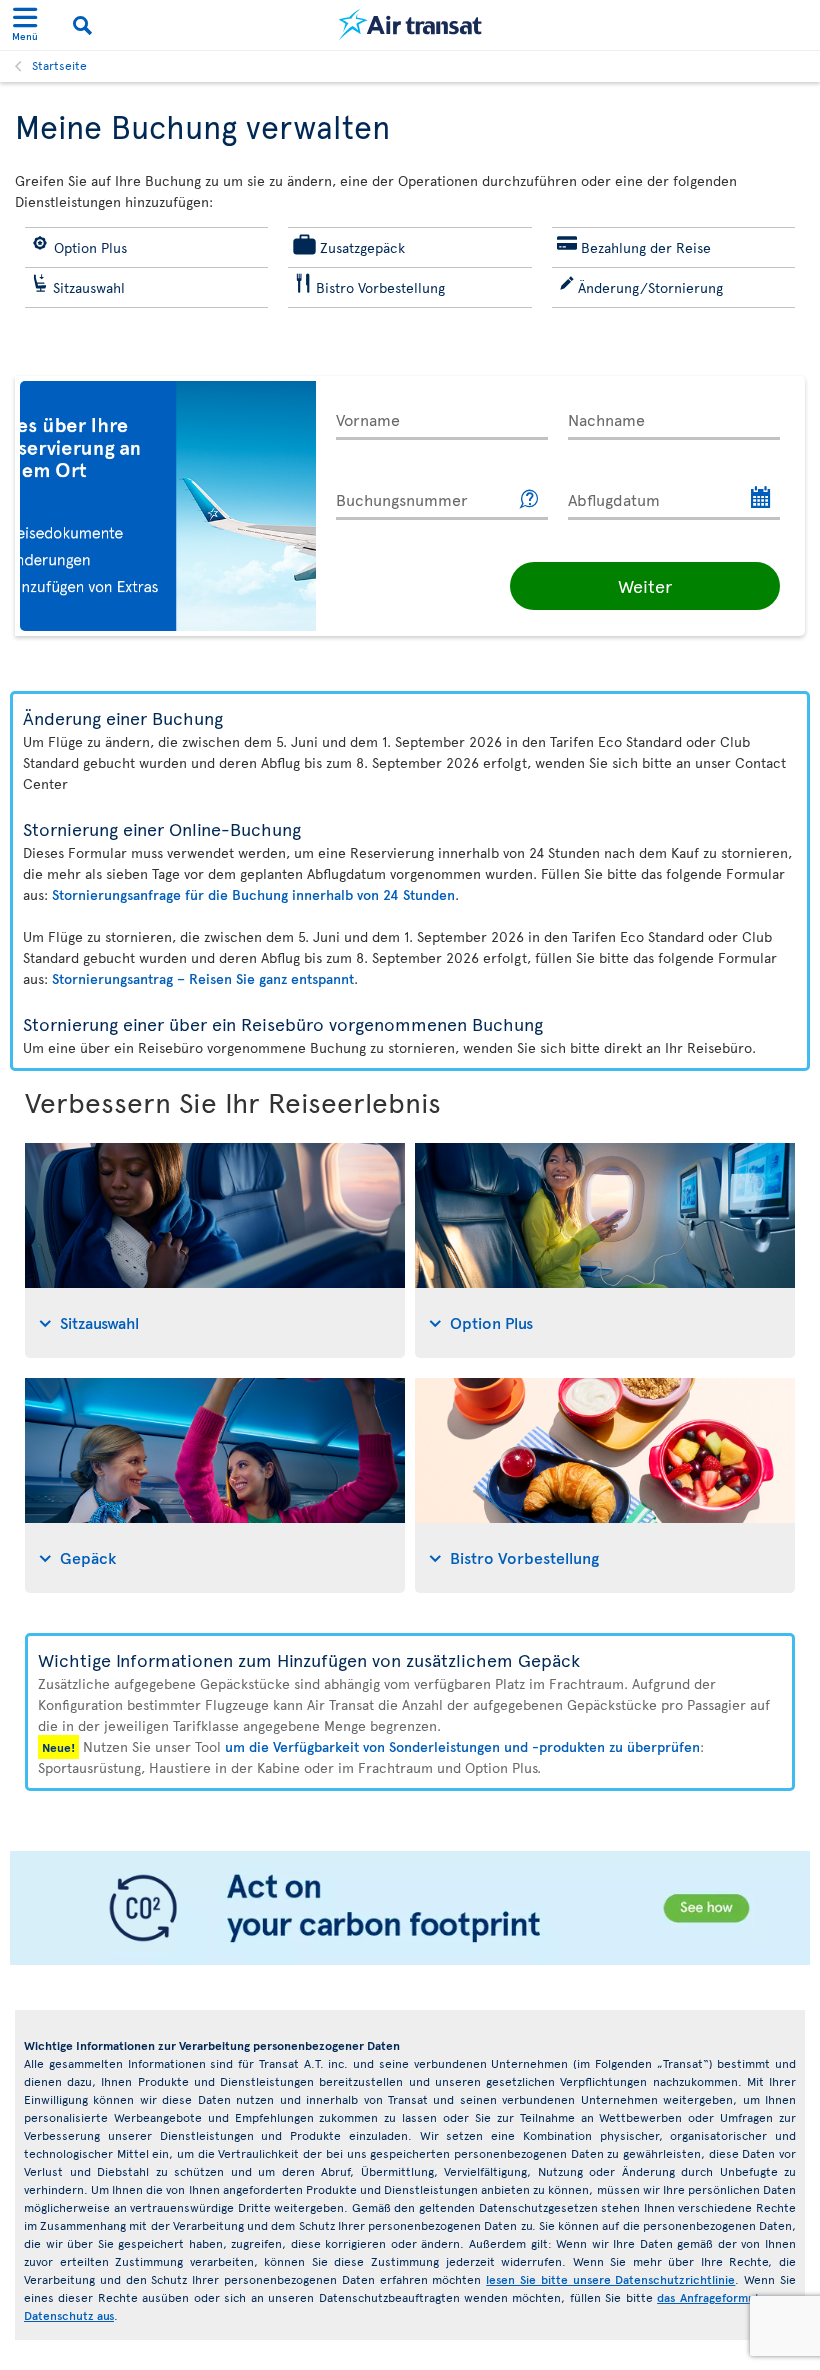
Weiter (645, 585)
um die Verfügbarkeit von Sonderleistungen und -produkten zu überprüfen (462, 1746)
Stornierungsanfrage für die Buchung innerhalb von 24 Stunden (253, 894)
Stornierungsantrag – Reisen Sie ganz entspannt (203, 978)
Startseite (59, 65)
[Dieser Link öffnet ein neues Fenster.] (529, 499)
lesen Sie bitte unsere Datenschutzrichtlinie (610, 2279)
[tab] (215, 1250)
